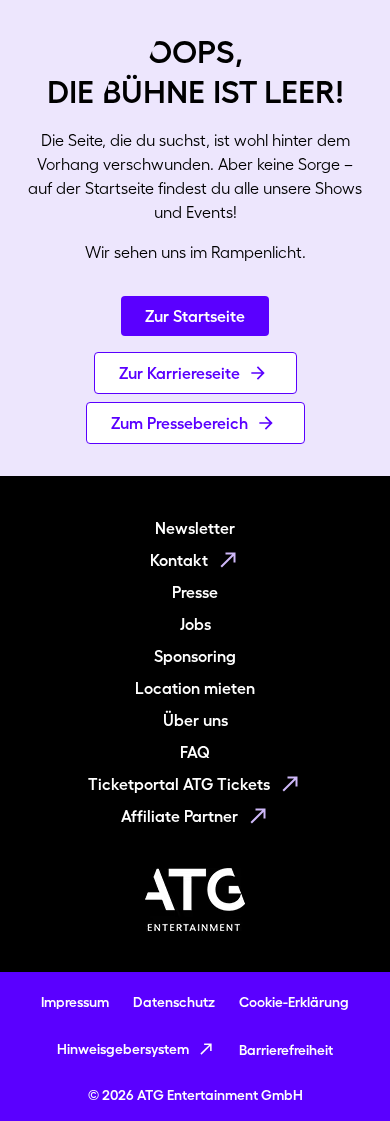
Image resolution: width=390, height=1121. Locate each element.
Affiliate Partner (179, 816)
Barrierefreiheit (286, 1050)
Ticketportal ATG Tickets (179, 784)
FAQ (195, 752)
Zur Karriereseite (179, 373)
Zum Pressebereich (179, 423)
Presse (195, 592)
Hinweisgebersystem (123, 1049)
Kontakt (179, 560)
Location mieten (195, 688)
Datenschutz (174, 1002)
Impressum (75, 1002)
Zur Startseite (195, 316)
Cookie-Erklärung (294, 1002)
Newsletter (195, 528)
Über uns (195, 720)
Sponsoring (195, 656)
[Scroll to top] (336, 1067)
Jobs (195, 624)
